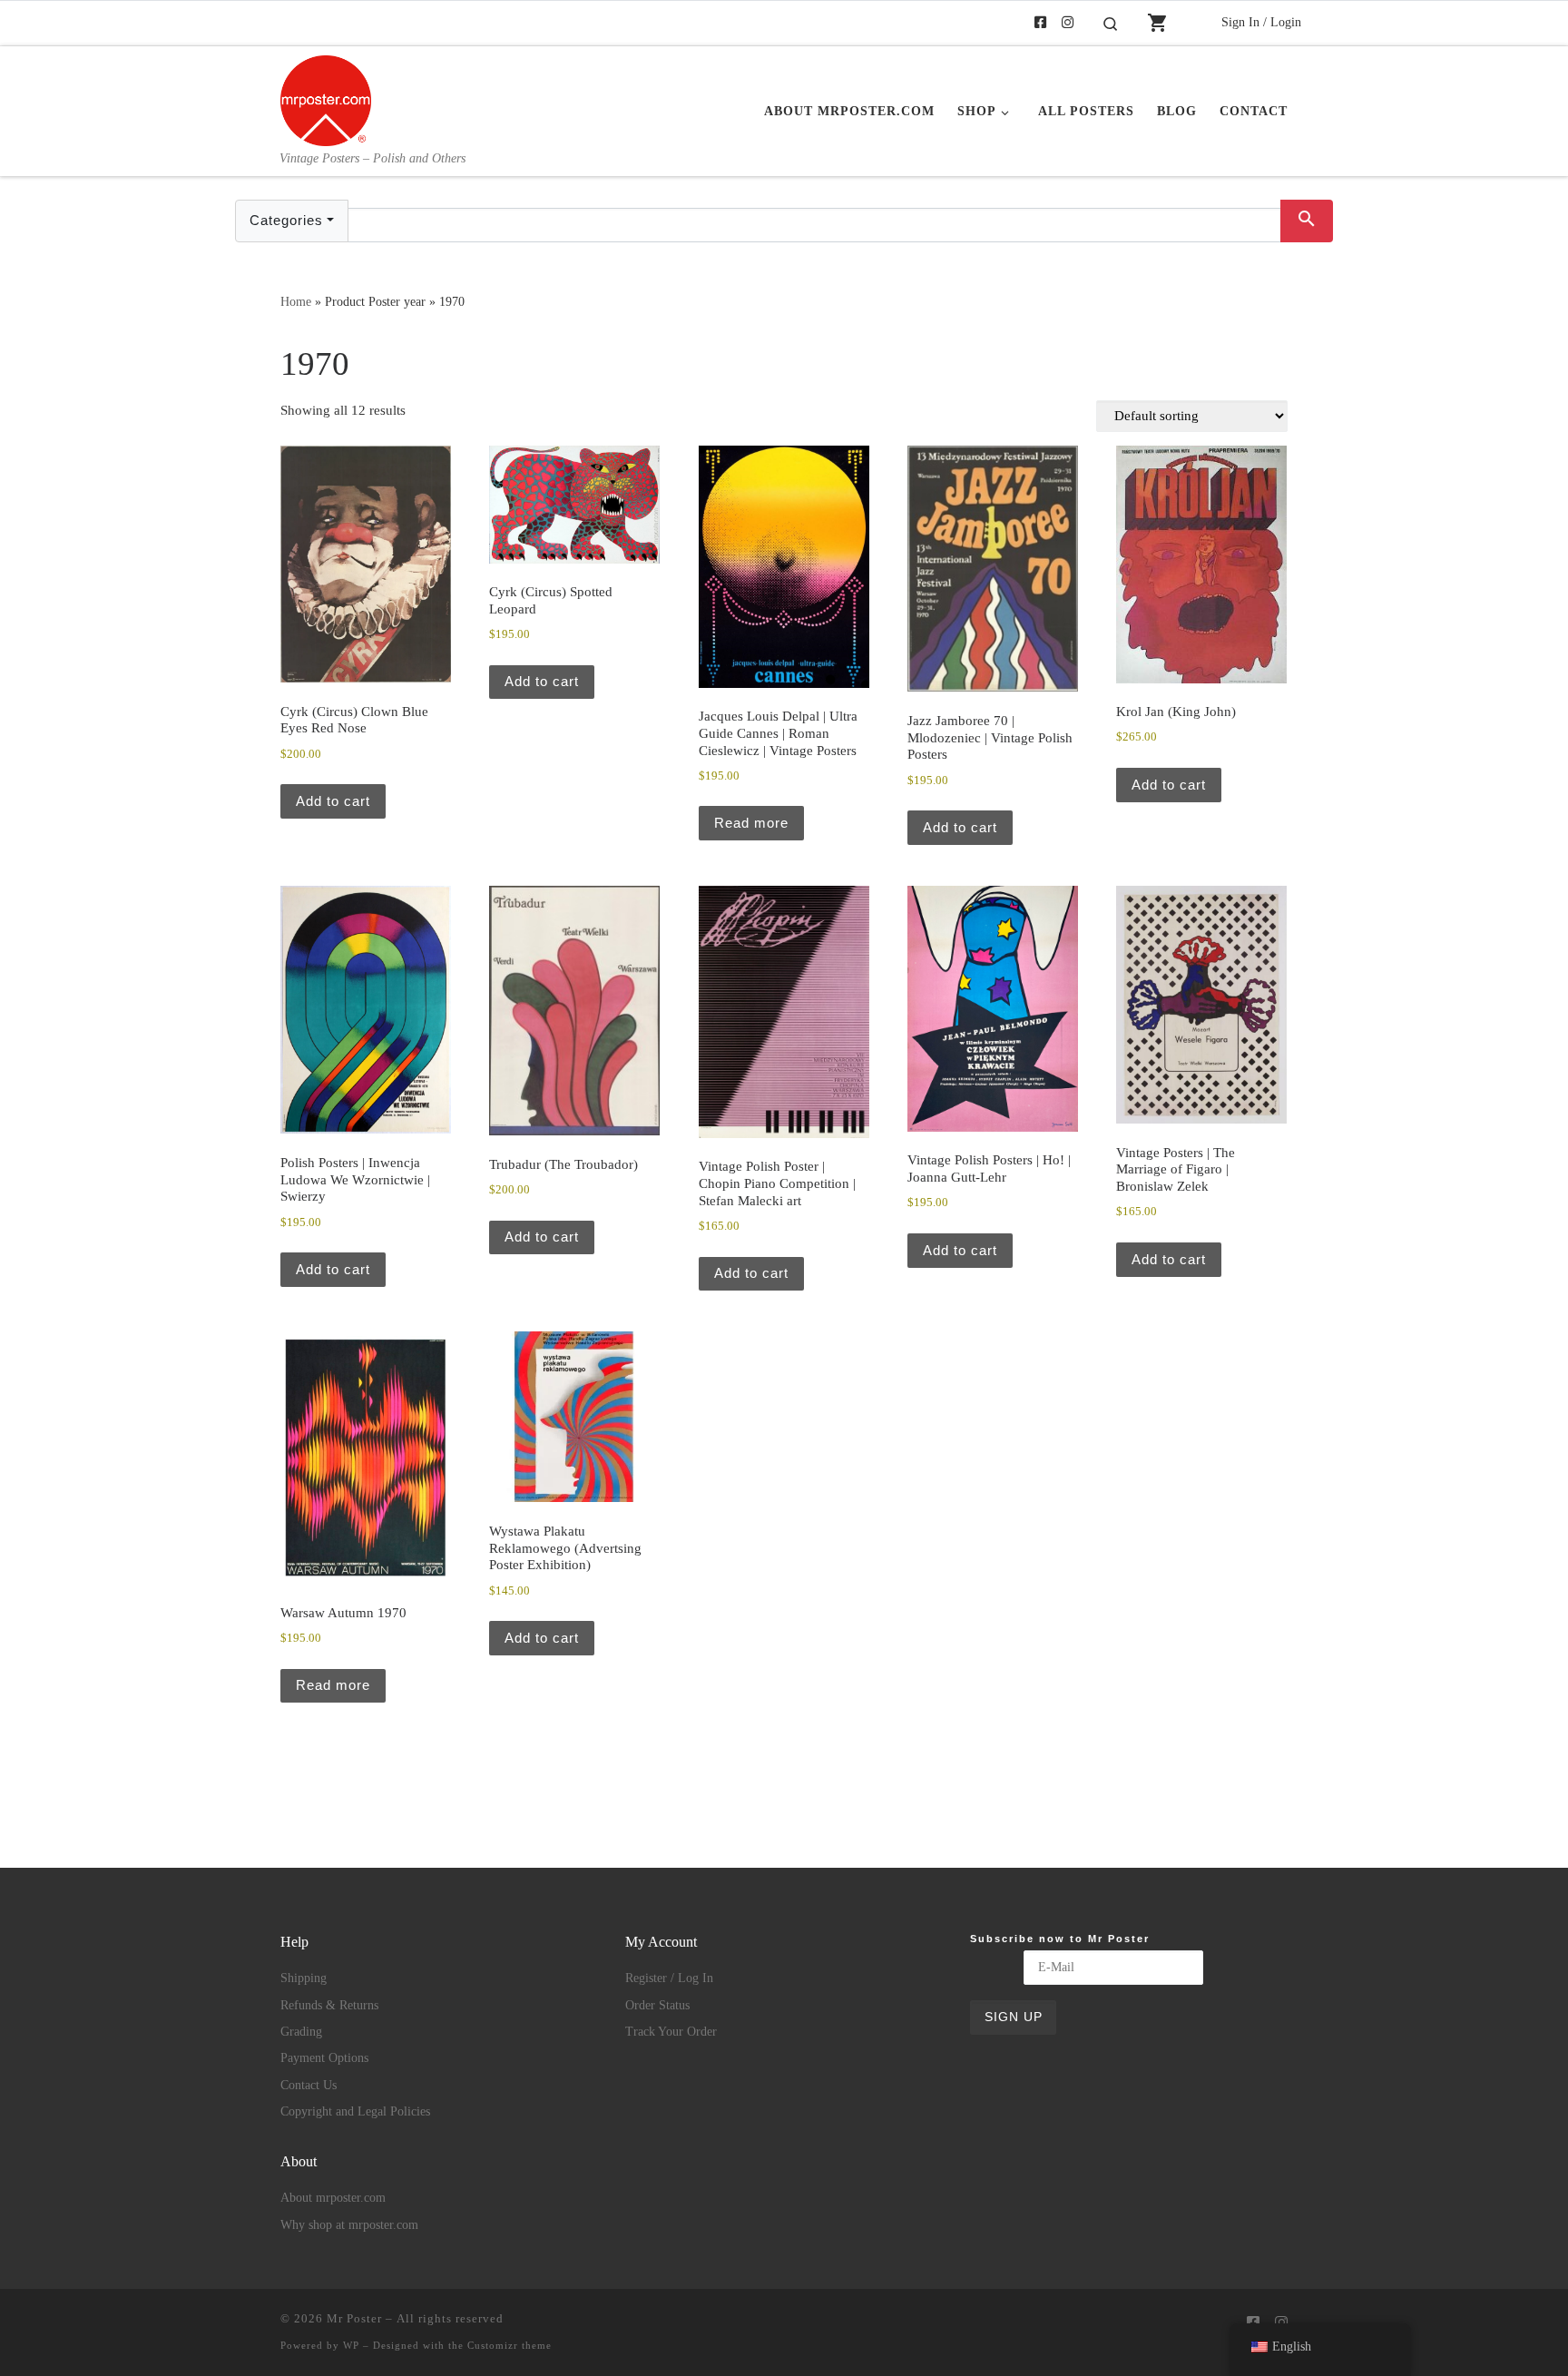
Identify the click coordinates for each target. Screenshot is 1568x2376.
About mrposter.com (333, 2198)
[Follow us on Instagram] (1068, 23)
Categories (286, 220)
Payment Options (324, 2058)
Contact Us (309, 2085)
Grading (301, 2032)
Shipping (304, 1978)
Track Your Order (671, 2032)
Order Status (657, 2005)
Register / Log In (669, 1978)
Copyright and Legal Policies (355, 2111)
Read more (751, 823)
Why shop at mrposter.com (349, 2225)
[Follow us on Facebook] (1040, 23)
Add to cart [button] (333, 801)
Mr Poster (354, 2318)
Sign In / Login (1261, 22)
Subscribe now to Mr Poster (1060, 1939)
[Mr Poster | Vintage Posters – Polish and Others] (326, 98)
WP (351, 2345)
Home (296, 301)
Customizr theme (510, 2345)
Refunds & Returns (329, 2005)
